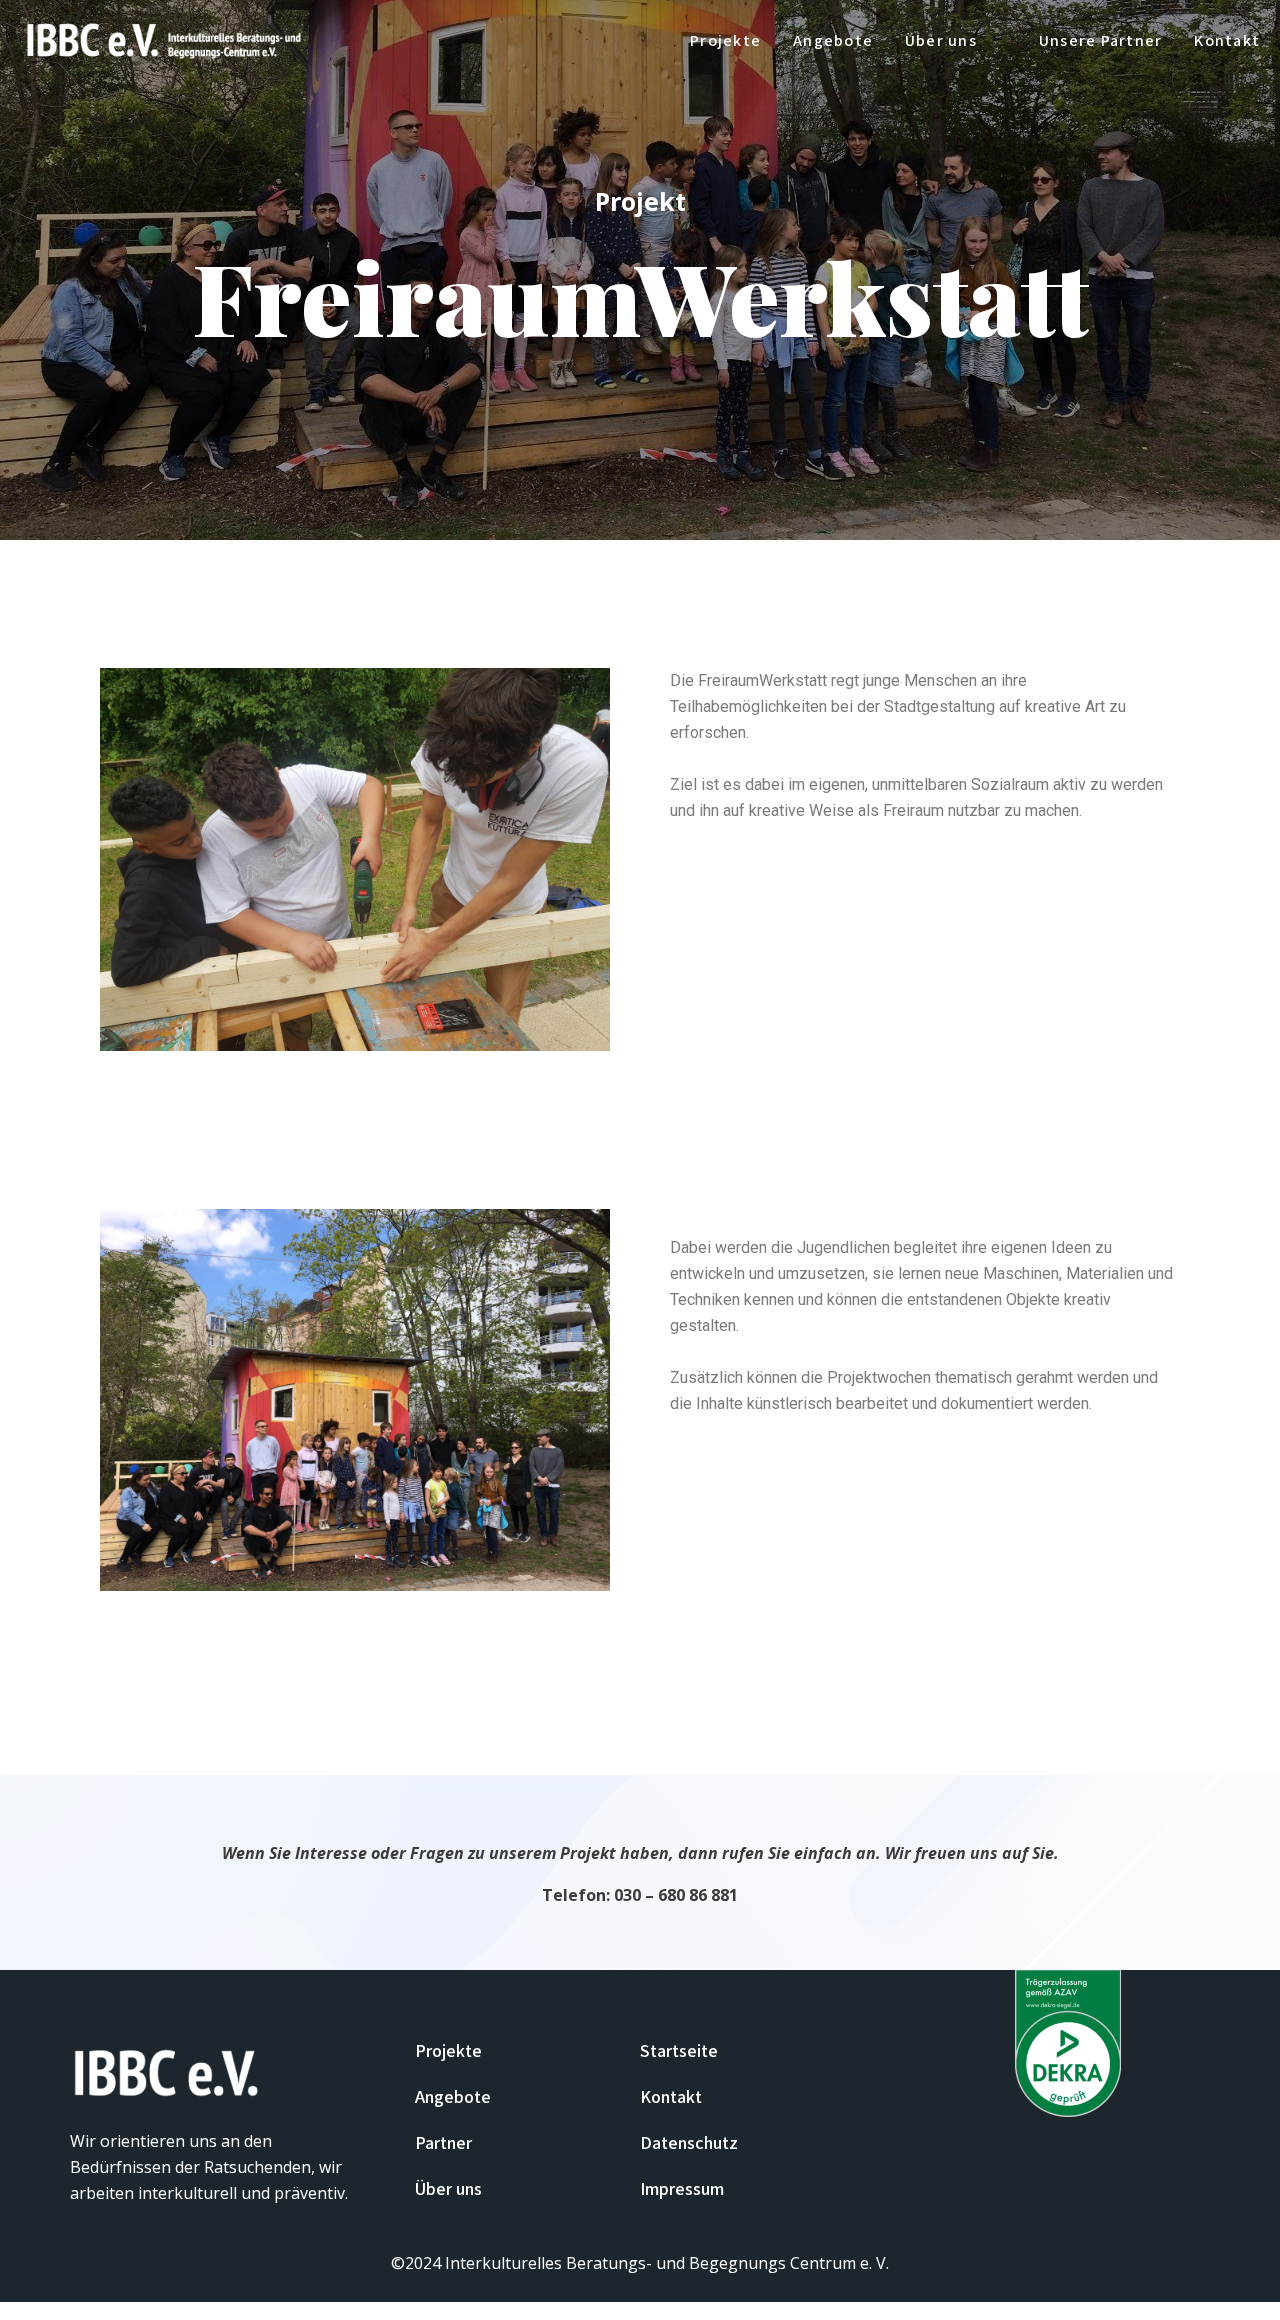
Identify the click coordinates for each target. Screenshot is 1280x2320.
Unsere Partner (1100, 40)
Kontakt (1227, 40)
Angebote (833, 40)
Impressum (682, 2188)
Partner (443, 2142)
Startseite (679, 2050)
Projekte (725, 40)
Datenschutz (689, 2142)
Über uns (448, 2188)
